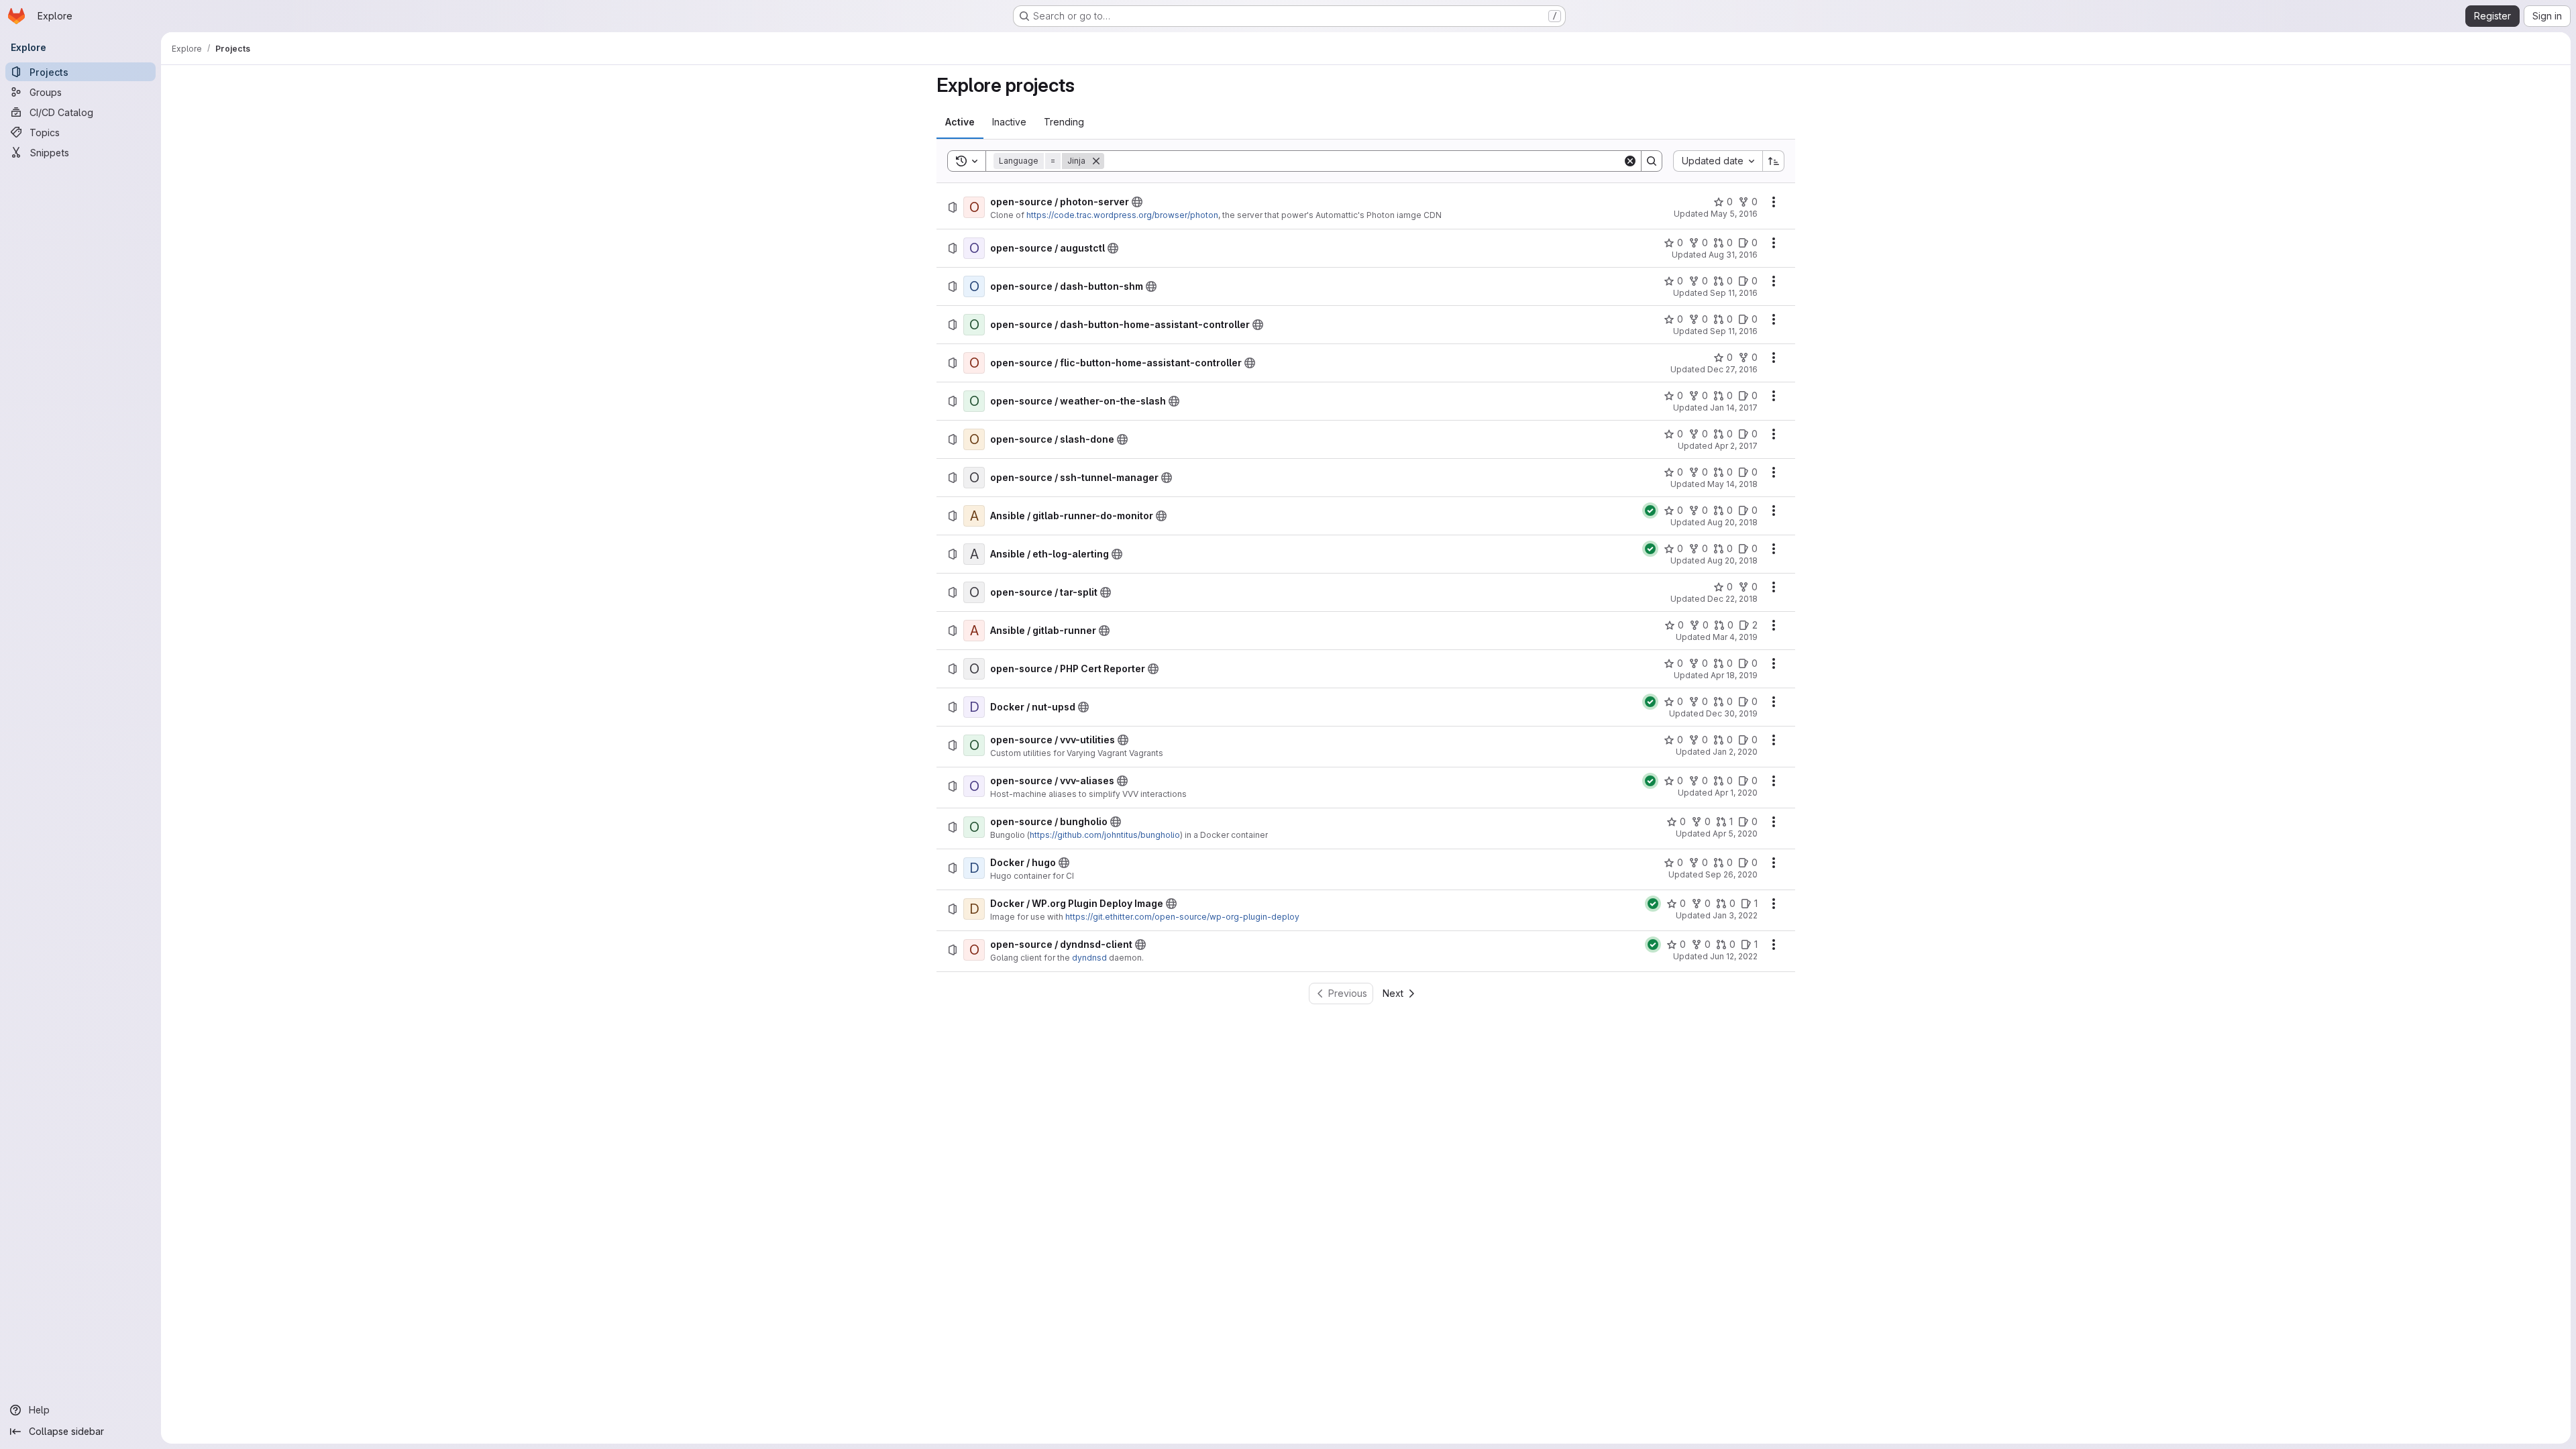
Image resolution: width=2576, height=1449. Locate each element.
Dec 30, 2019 (1732, 713)
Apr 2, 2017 (1736, 446)
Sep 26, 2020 (1731, 874)
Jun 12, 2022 (1734, 956)
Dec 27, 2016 (1732, 369)
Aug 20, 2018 (1732, 522)
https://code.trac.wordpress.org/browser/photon (1122, 215)
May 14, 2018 (1732, 484)
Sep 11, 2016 (1734, 293)
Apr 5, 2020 (1735, 834)
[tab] (960, 122)
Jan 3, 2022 (1735, 915)
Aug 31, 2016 (1733, 255)
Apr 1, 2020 (1736, 793)
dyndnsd (1089, 958)
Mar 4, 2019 (1735, 637)
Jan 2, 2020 (1735, 752)
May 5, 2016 (1734, 214)
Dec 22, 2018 (1732, 599)
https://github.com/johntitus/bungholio (1105, 835)
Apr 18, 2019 (1734, 675)
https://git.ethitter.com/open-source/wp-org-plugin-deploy (1182, 917)
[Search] (1652, 161)
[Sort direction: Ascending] (1774, 161)
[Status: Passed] (1650, 511)
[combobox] (1718, 161)
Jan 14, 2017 (1734, 408)
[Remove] (1096, 161)
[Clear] (1630, 161)
